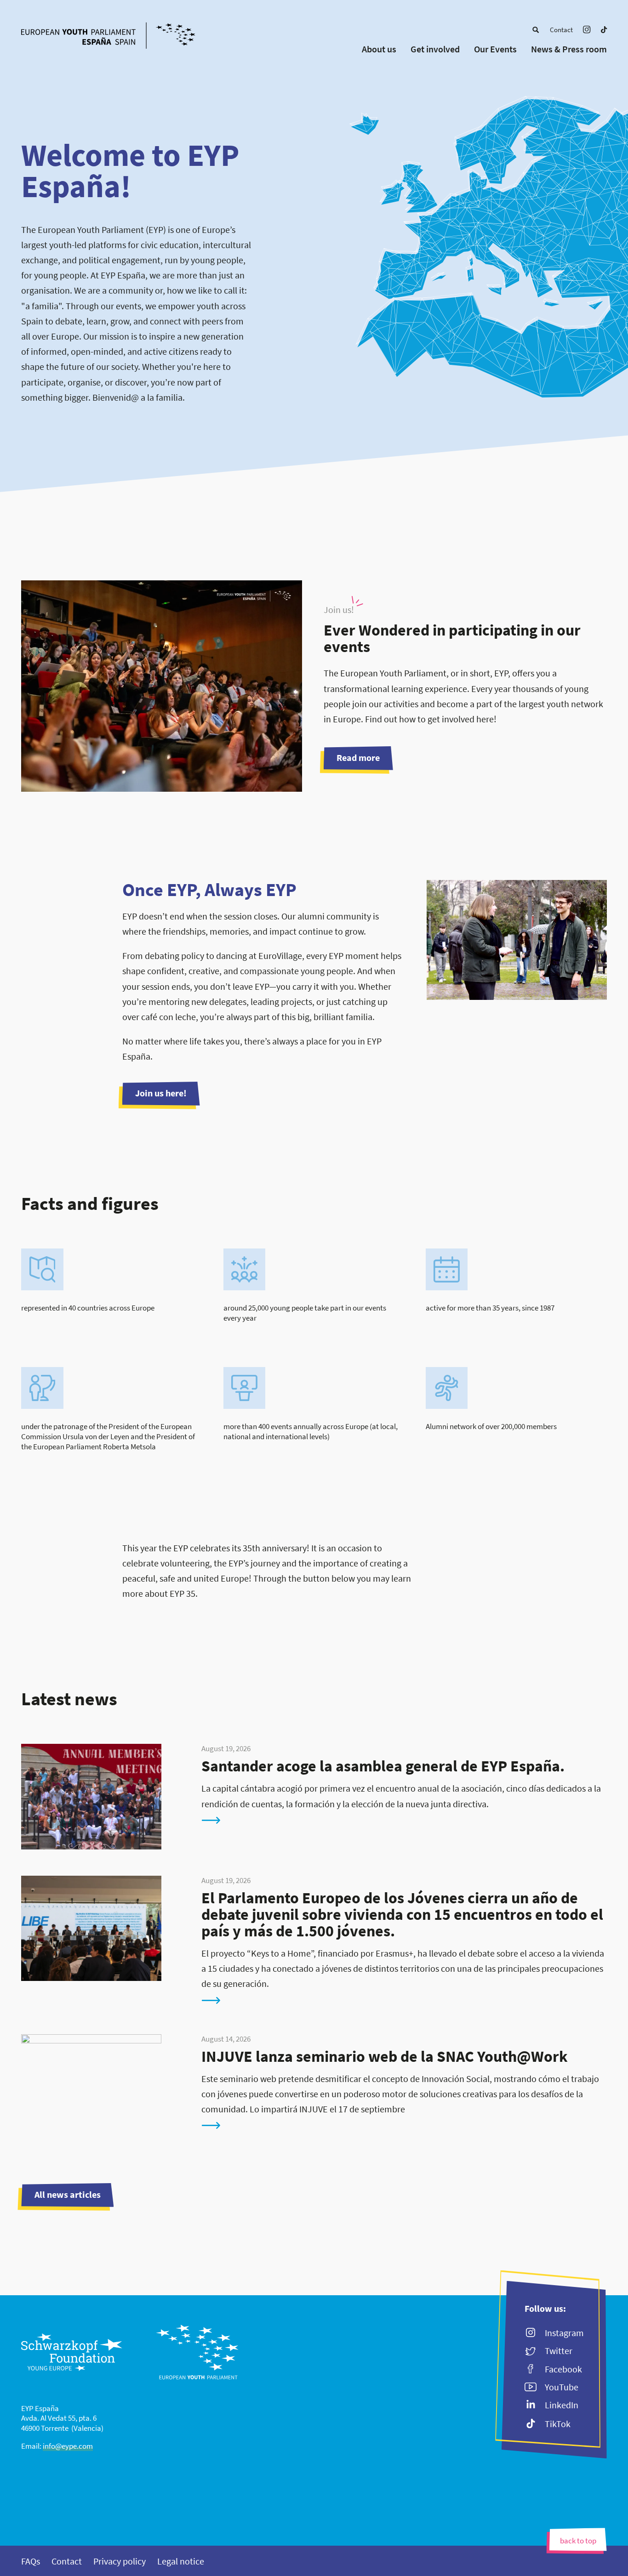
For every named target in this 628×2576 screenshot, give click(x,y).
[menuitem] (536, 30)
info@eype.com (68, 2446)
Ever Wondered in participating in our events (452, 638)
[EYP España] (125, 37)
